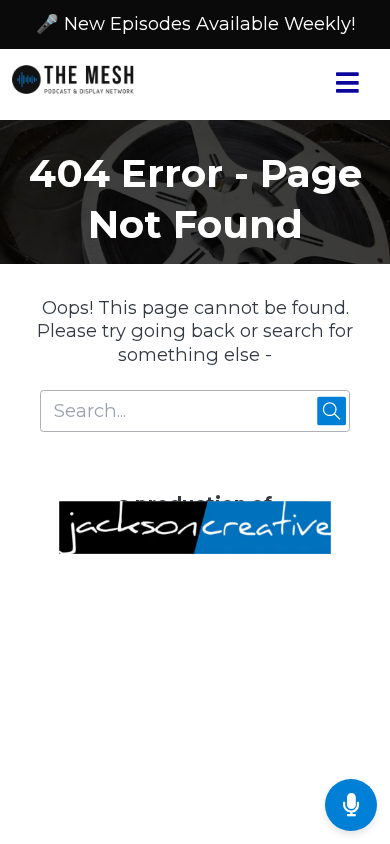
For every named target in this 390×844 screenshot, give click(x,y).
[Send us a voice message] (351, 805)
